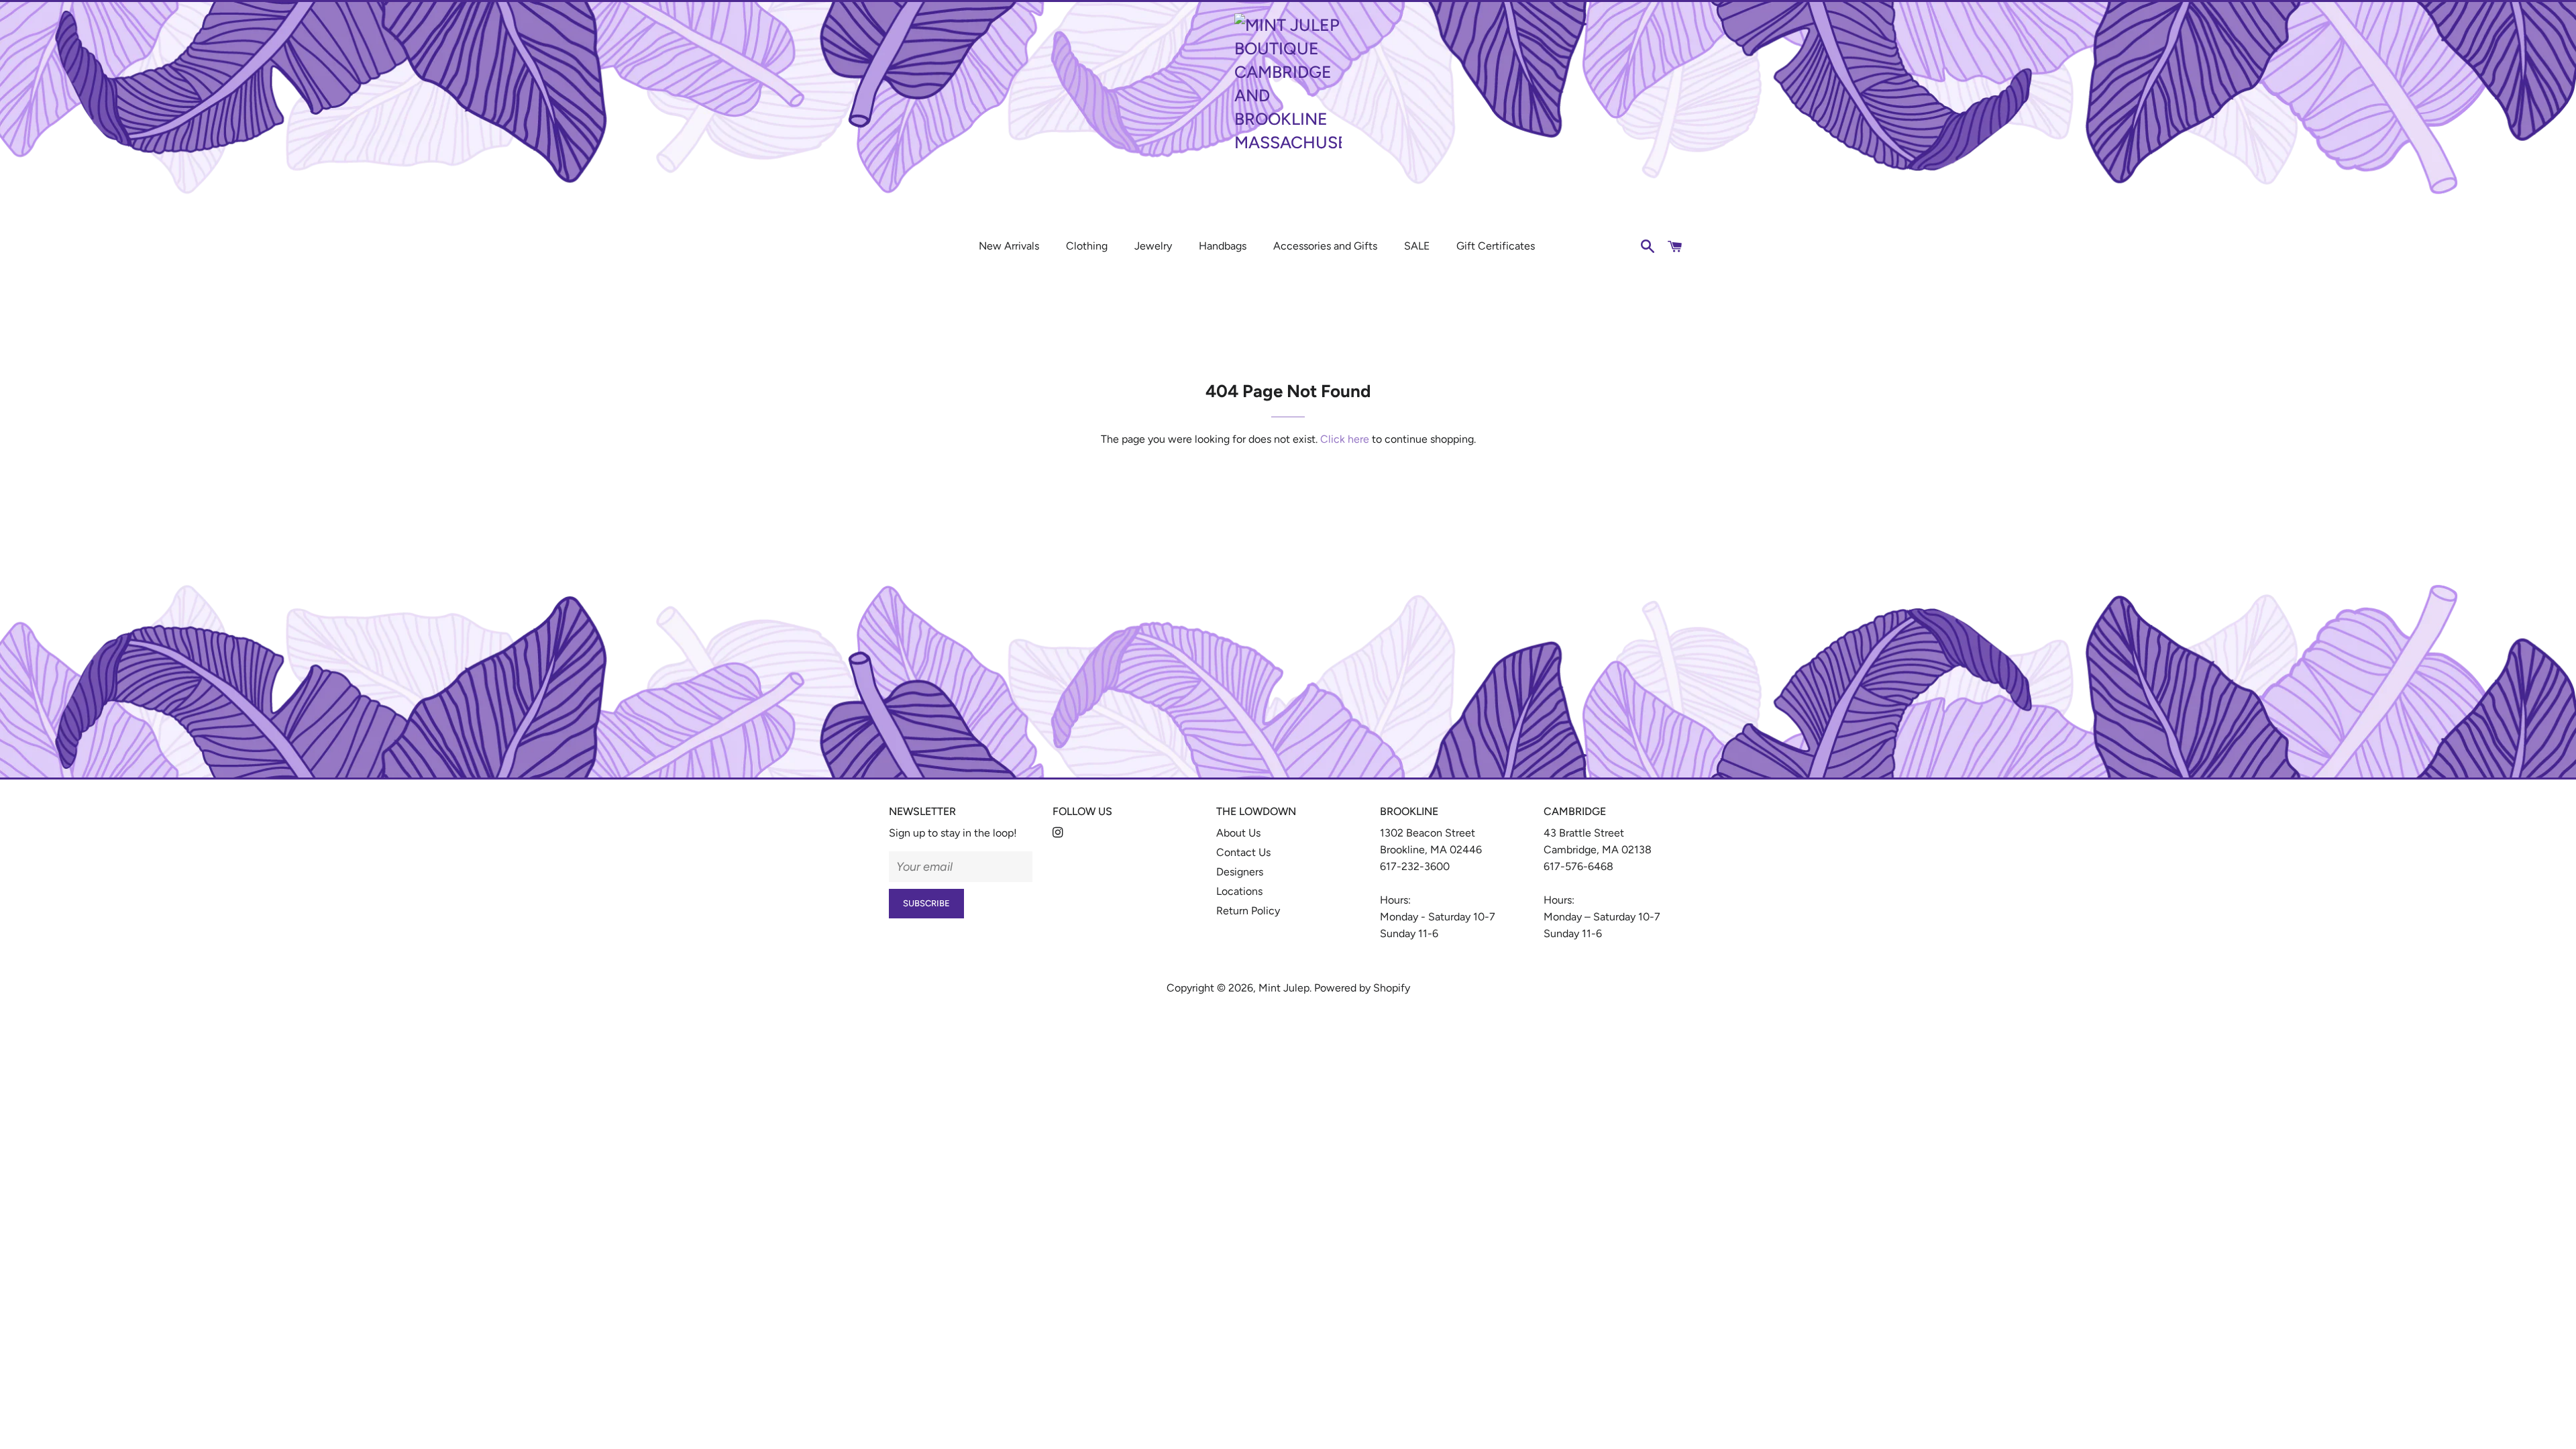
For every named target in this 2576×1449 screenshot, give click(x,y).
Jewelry (1153, 246)
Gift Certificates (1496, 246)
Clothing (1087, 246)
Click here (1345, 439)
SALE (1417, 246)
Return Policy (1248, 911)
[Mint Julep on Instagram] (1059, 833)
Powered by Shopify (1362, 988)
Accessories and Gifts (1325, 246)
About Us (1238, 833)
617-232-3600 (1415, 866)
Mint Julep (1284, 988)
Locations (1239, 891)
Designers (1240, 872)
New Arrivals (1009, 246)
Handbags (1223, 246)
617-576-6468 (1578, 866)
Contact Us (1243, 852)
